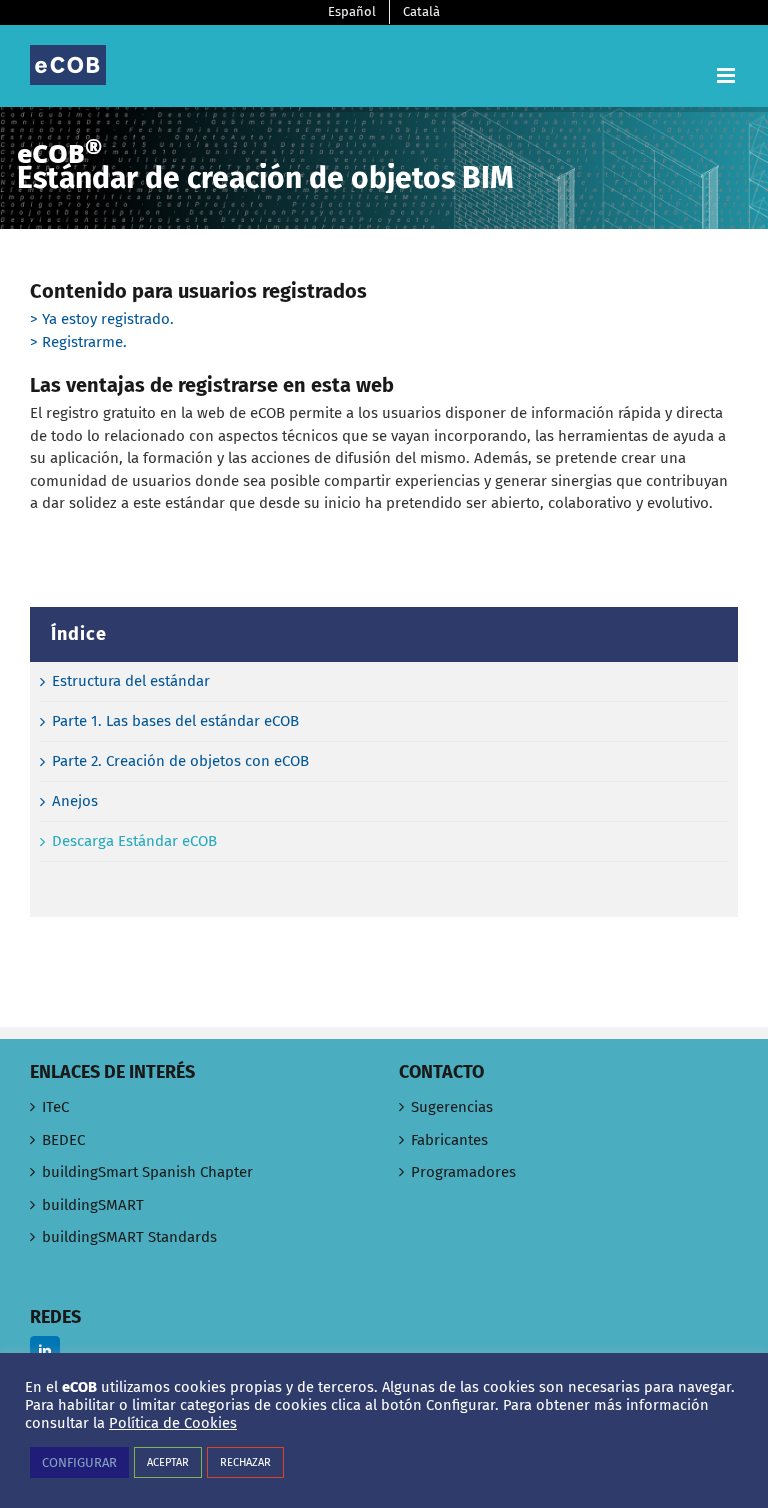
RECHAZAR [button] (245, 1462)
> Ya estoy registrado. (102, 319)
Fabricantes (449, 1140)
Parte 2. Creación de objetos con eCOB (180, 761)
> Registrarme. (78, 342)
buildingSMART (93, 1205)
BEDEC (63, 1140)
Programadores (463, 1172)
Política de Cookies (173, 1423)
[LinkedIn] (45, 1351)
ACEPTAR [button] (168, 1462)
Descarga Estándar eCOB (134, 841)
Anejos (75, 801)
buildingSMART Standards (129, 1237)
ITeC (55, 1107)
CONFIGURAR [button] (79, 1462)
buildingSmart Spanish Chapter (147, 1172)
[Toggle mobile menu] (727, 75)
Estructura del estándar (131, 681)
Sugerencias (452, 1107)
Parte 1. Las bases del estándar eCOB (175, 721)
